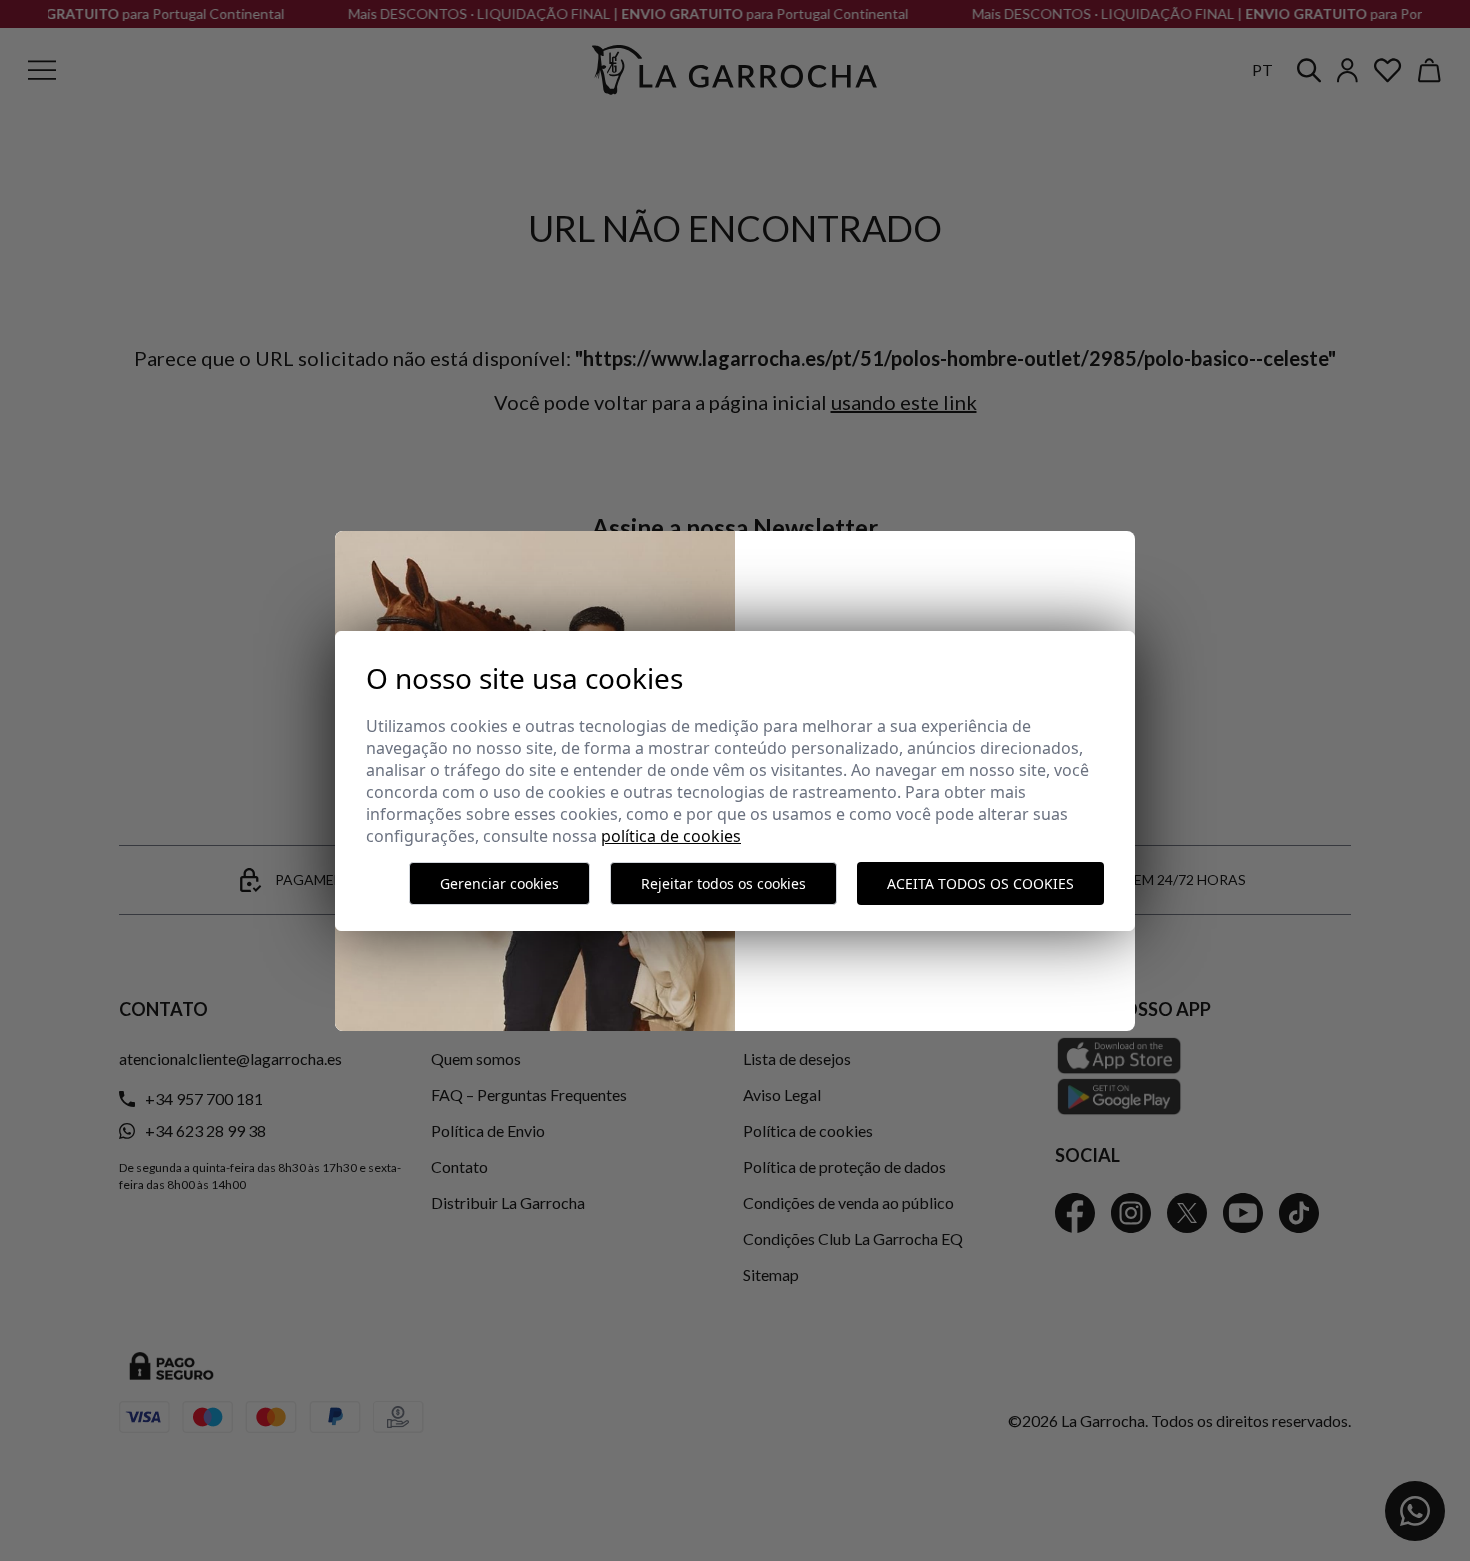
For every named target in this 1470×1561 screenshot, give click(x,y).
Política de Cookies (671, 836)
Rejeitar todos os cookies (723, 883)
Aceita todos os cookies (980, 883)
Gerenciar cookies (499, 883)
